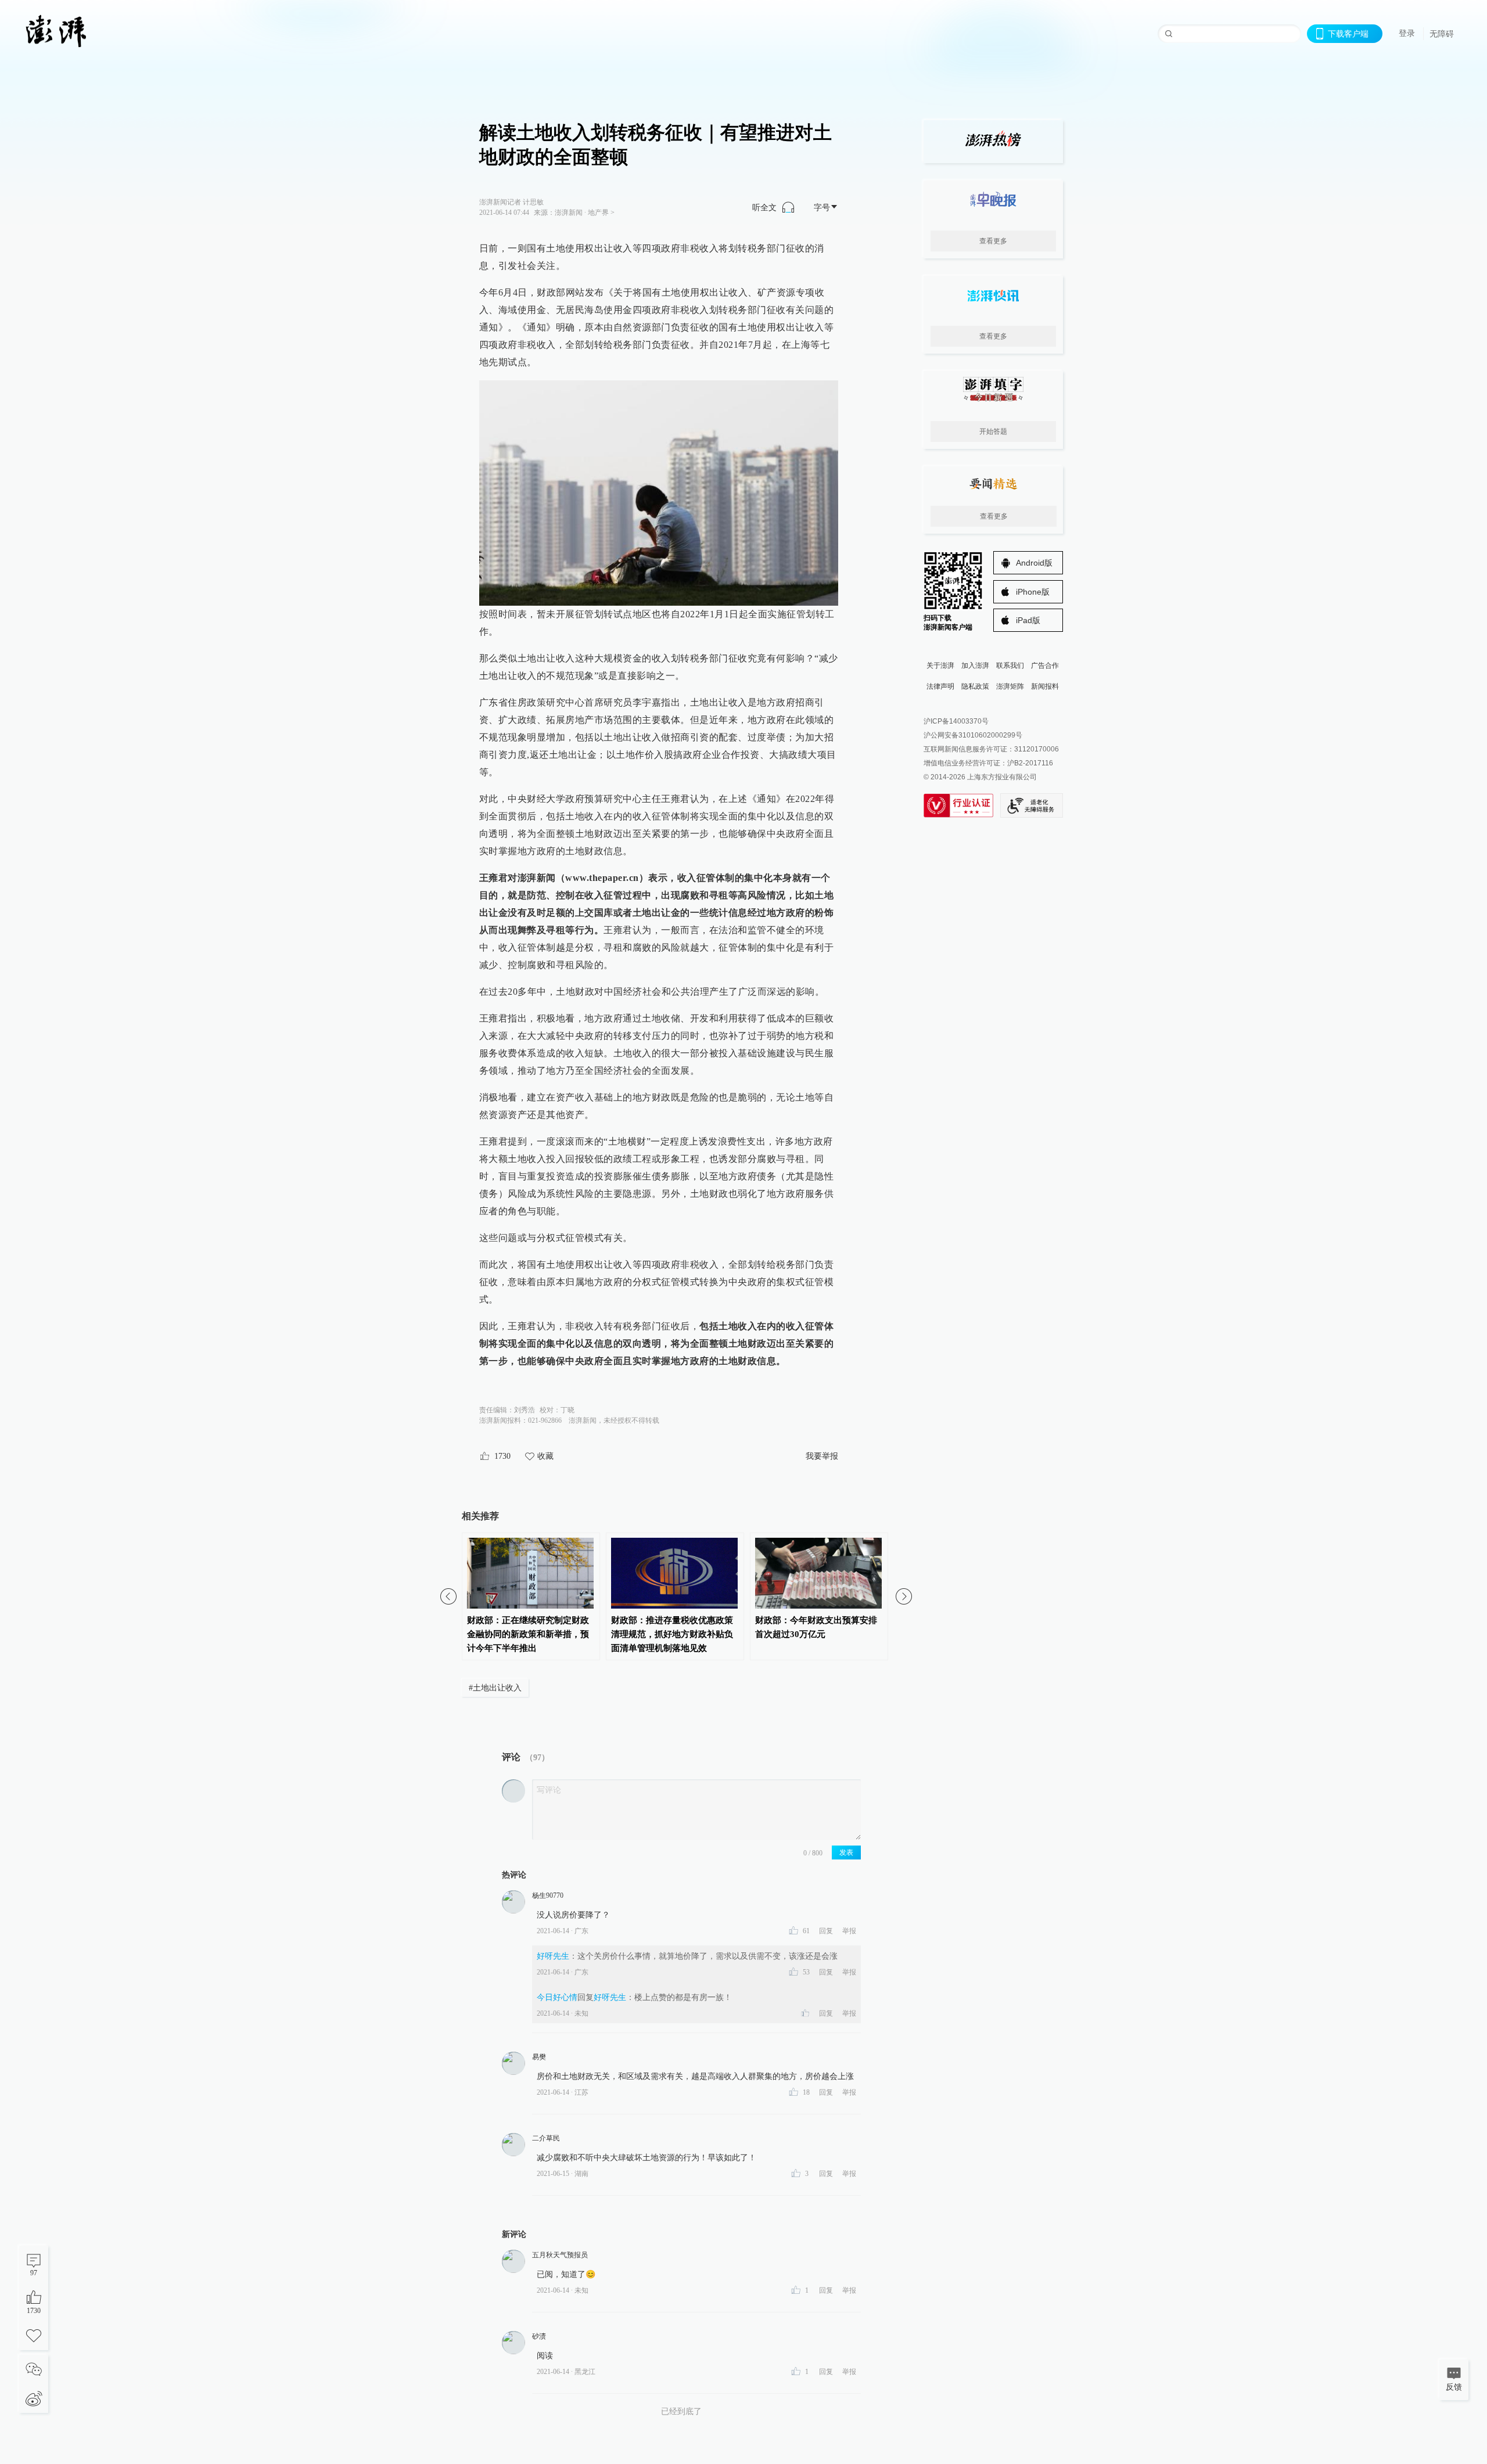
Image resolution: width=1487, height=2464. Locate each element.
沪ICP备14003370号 (956, 721)
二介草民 (546, 2138)
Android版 (1034, 563)
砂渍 (539, 2336)
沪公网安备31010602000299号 (973, 735)
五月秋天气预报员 (560, 2255)
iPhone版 (1033, 592)
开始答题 (993, 431)
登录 (1407, 33)
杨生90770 (548, 1895)
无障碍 (1442, 34)
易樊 (539, 2057)
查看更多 (993, 241)
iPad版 (1028, 620)
